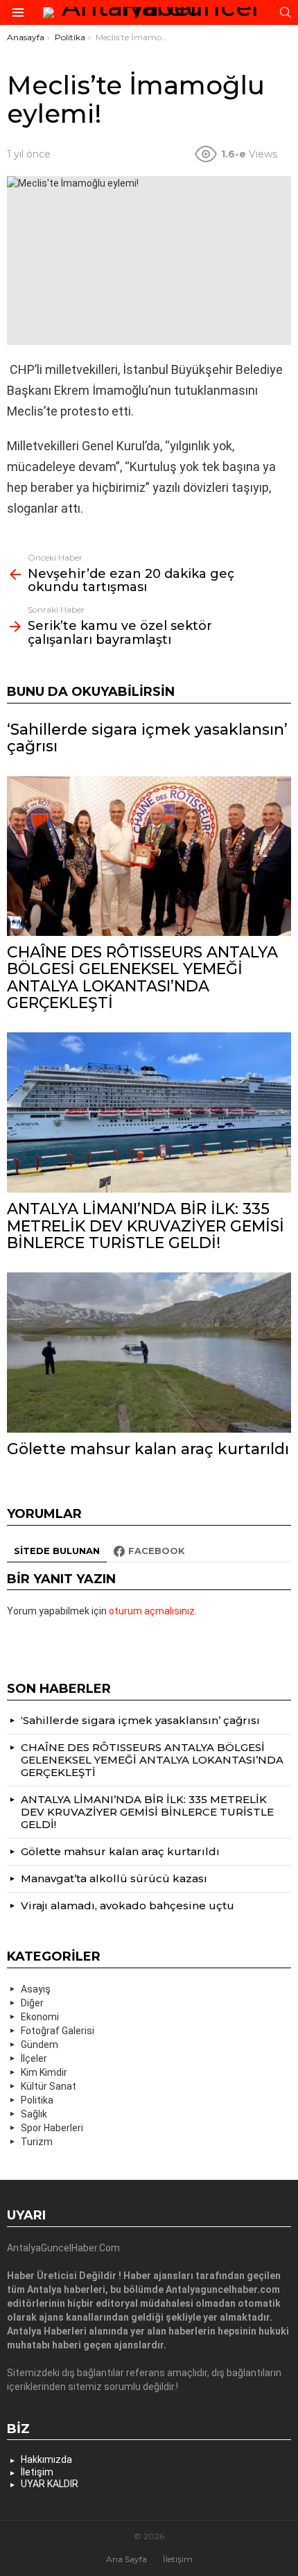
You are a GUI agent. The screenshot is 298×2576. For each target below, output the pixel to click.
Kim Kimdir (44, 2072)
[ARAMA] (286, 12)
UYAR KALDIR (50, 2484)
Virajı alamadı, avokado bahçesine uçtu (128, 1905)
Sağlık (34, 2114)
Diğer (32, 2003)
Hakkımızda (46, 2459)
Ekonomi (40, 2017)
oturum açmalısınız (152, 1611)
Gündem (40, 2045)
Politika (37, 2100)
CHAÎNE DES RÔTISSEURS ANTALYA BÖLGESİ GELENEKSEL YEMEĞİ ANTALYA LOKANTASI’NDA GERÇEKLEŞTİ (142, 978)
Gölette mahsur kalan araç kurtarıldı (148, 1449)
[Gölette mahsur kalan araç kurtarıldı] (149, 1353)
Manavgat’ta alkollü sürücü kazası (114, 1878)
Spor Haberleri (52, 2128)
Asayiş (36, 1989)
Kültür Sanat (49, 2086)
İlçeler (34, 2058)
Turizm (37, 2142)
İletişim (37, 2472)
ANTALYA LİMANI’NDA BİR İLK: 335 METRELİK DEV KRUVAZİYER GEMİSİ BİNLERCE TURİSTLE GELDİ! (146, 1226)
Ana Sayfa (126, 2559)
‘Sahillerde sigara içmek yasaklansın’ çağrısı (147, 738)
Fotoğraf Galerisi (58, 2031)
